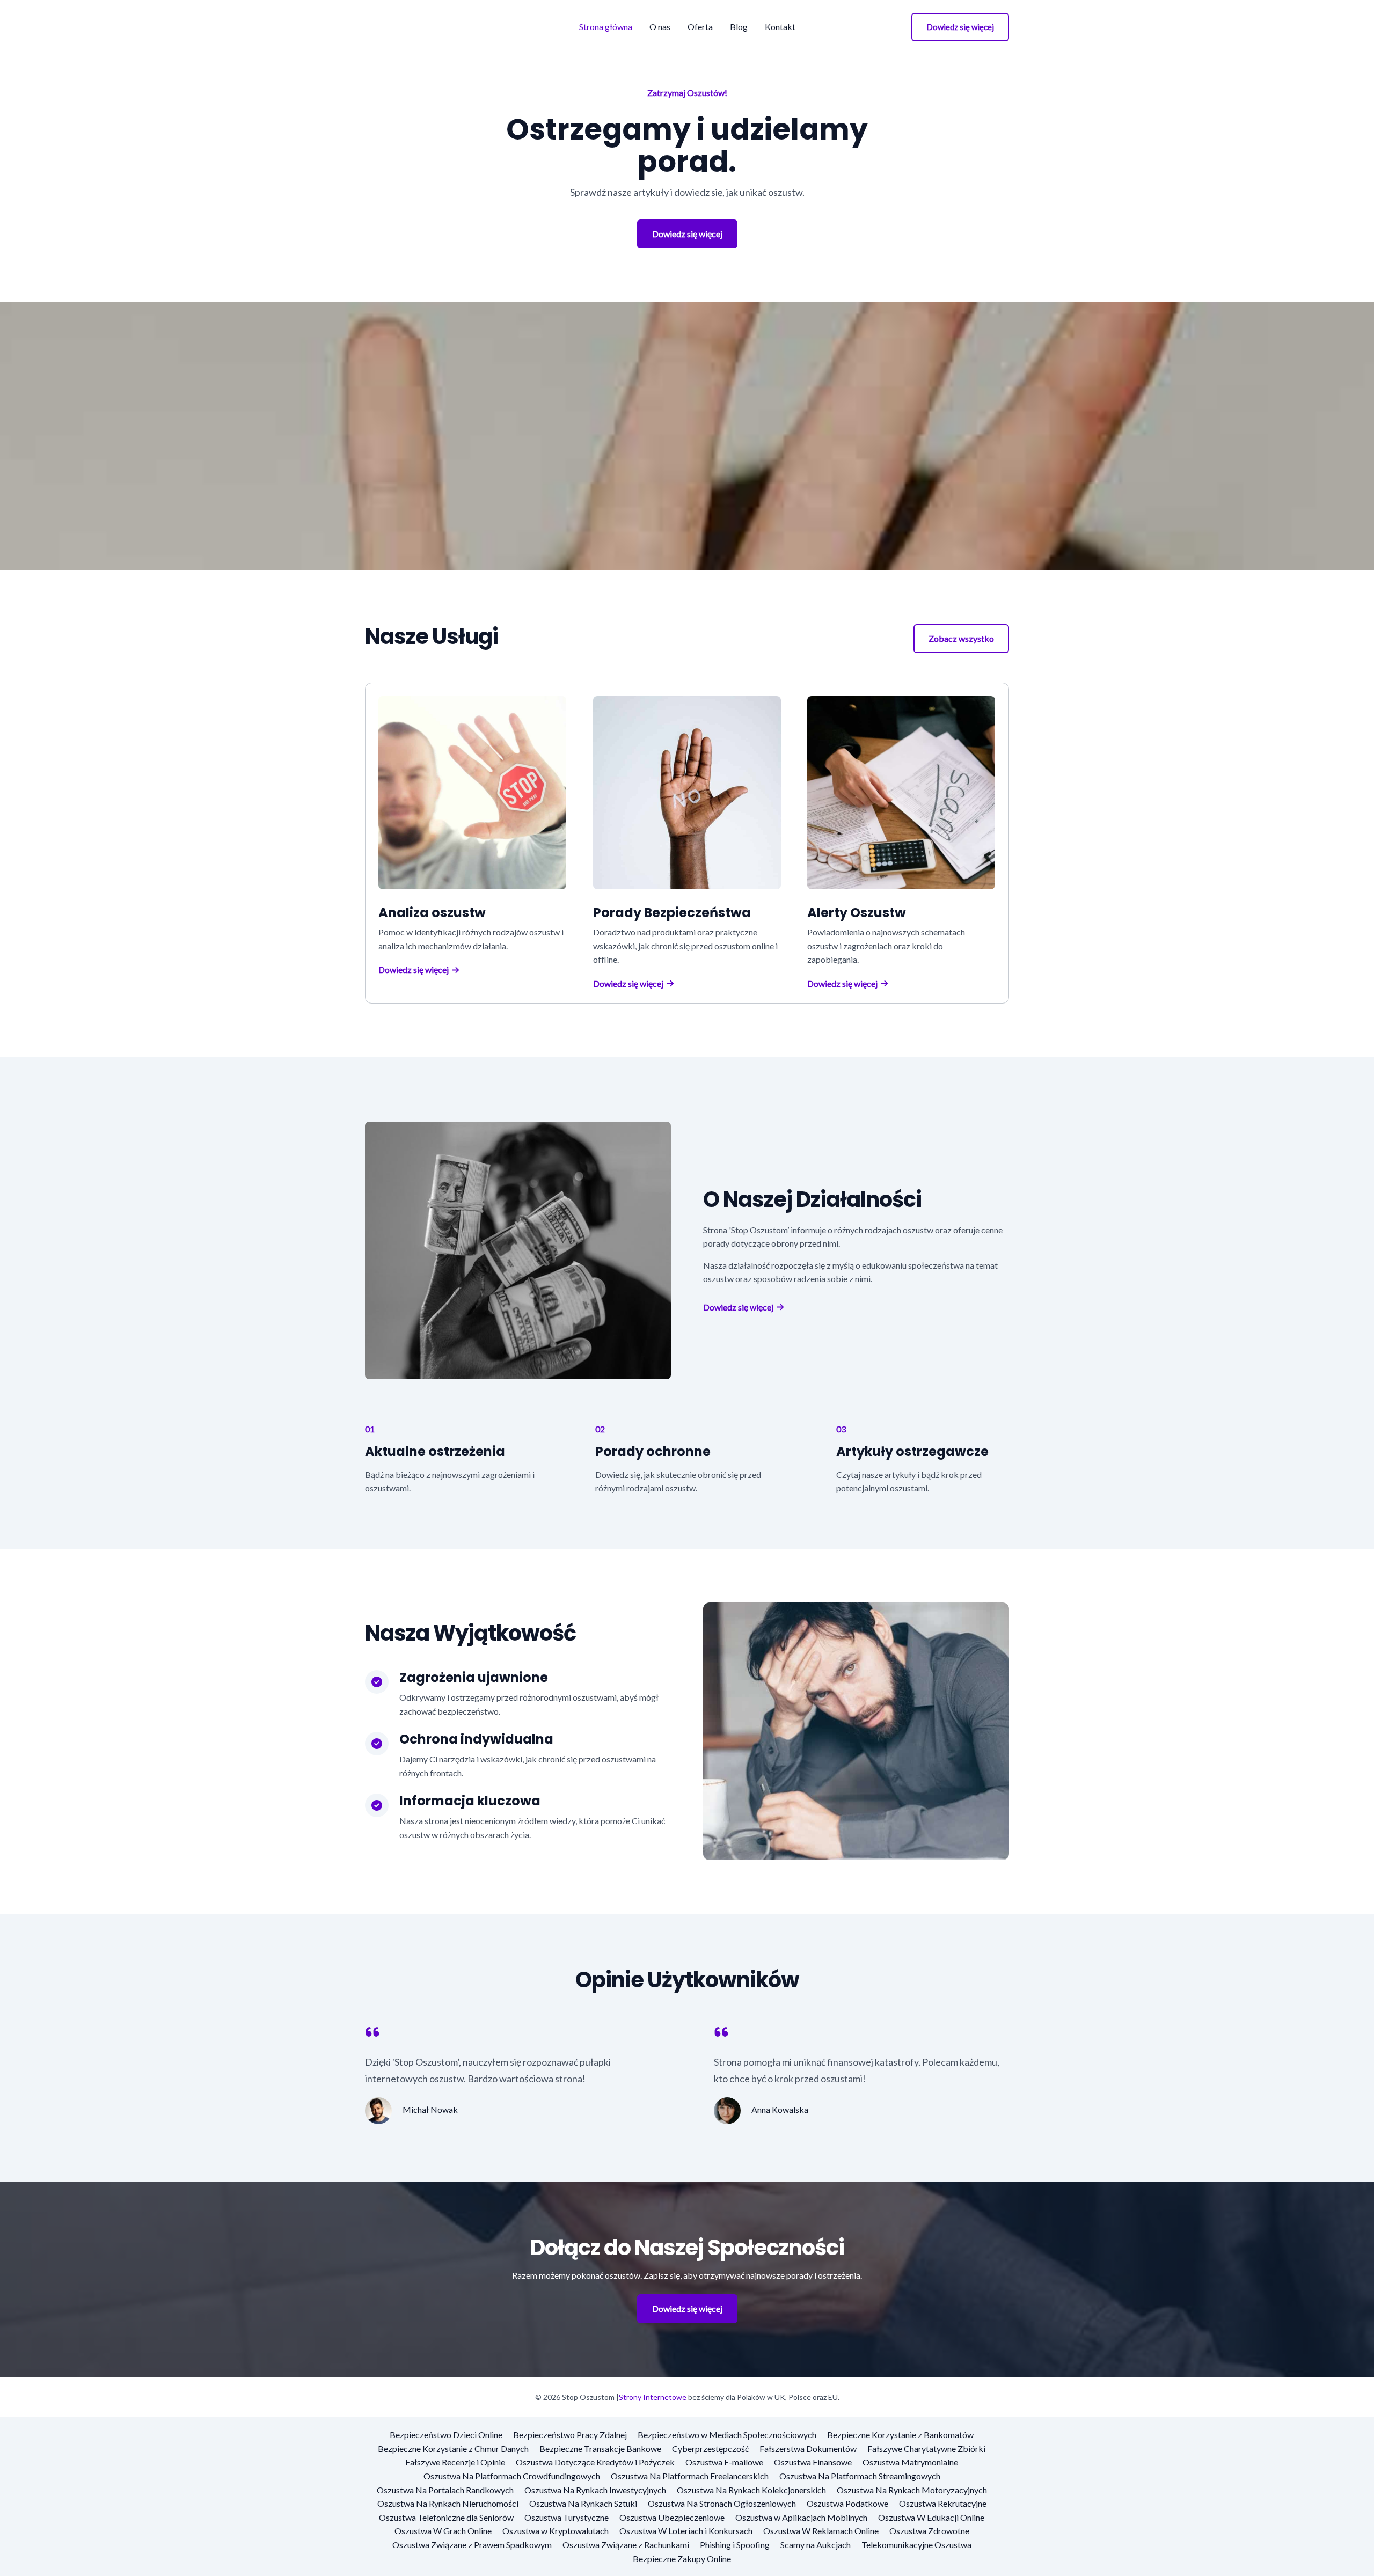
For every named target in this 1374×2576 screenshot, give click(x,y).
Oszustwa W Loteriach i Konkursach (686, 2531)
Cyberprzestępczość (710, 2449)
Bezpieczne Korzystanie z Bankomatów (900, 2435)
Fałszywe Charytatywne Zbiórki (926, 2449)
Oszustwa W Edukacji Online (931, 2517)
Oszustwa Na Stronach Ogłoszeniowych (722, 2503)
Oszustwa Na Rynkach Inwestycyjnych (595, 2490)
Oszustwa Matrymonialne (910, 2462)
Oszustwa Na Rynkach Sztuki (583, 2503)
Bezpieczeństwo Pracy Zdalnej (570, 2435)
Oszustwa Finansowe (813, 2462)
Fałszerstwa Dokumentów (808, 2449)
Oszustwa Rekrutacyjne (943, 2503)
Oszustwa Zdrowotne (929, 2531)
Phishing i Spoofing (735, 2545)
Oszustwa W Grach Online (443, 2531)
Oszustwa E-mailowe (724, 2462)
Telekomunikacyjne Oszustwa (916, 2545)
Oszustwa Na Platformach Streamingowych (860, 2476)
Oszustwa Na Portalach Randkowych (445, 2490)
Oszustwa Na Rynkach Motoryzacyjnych (912, 2490)
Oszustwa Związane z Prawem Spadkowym (472, 2545)
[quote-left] (372, 2032)
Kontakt (780, 27)
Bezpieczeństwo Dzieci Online (446, 2435)
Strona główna (606, 27)
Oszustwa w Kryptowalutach (556, 2531)
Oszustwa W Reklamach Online (821, 2531)
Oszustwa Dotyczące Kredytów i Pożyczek (595, 2462)
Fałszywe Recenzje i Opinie (455, 2462)
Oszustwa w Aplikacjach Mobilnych (801, 2517)
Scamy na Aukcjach (816, 2545)
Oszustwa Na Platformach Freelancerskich (690, 2476)
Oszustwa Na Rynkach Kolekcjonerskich (751, 2490)
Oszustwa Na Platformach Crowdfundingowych (512, 2476)
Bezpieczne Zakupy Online (682, 2559)
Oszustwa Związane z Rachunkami (626, 2545)
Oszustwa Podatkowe (847, 2503)
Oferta (700, 27)
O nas (660, 27)
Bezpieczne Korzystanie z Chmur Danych (453, 2449)
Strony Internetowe (653, 2397)
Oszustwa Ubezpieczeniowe (672, 2517)
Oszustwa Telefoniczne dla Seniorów (446, 2517)
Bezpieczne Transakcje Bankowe (600, 2449)
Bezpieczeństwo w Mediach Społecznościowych (727, 2435)
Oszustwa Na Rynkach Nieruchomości (448, 2503)
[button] (960, 27)
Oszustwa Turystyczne (567, 2517)
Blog (739, 27)
